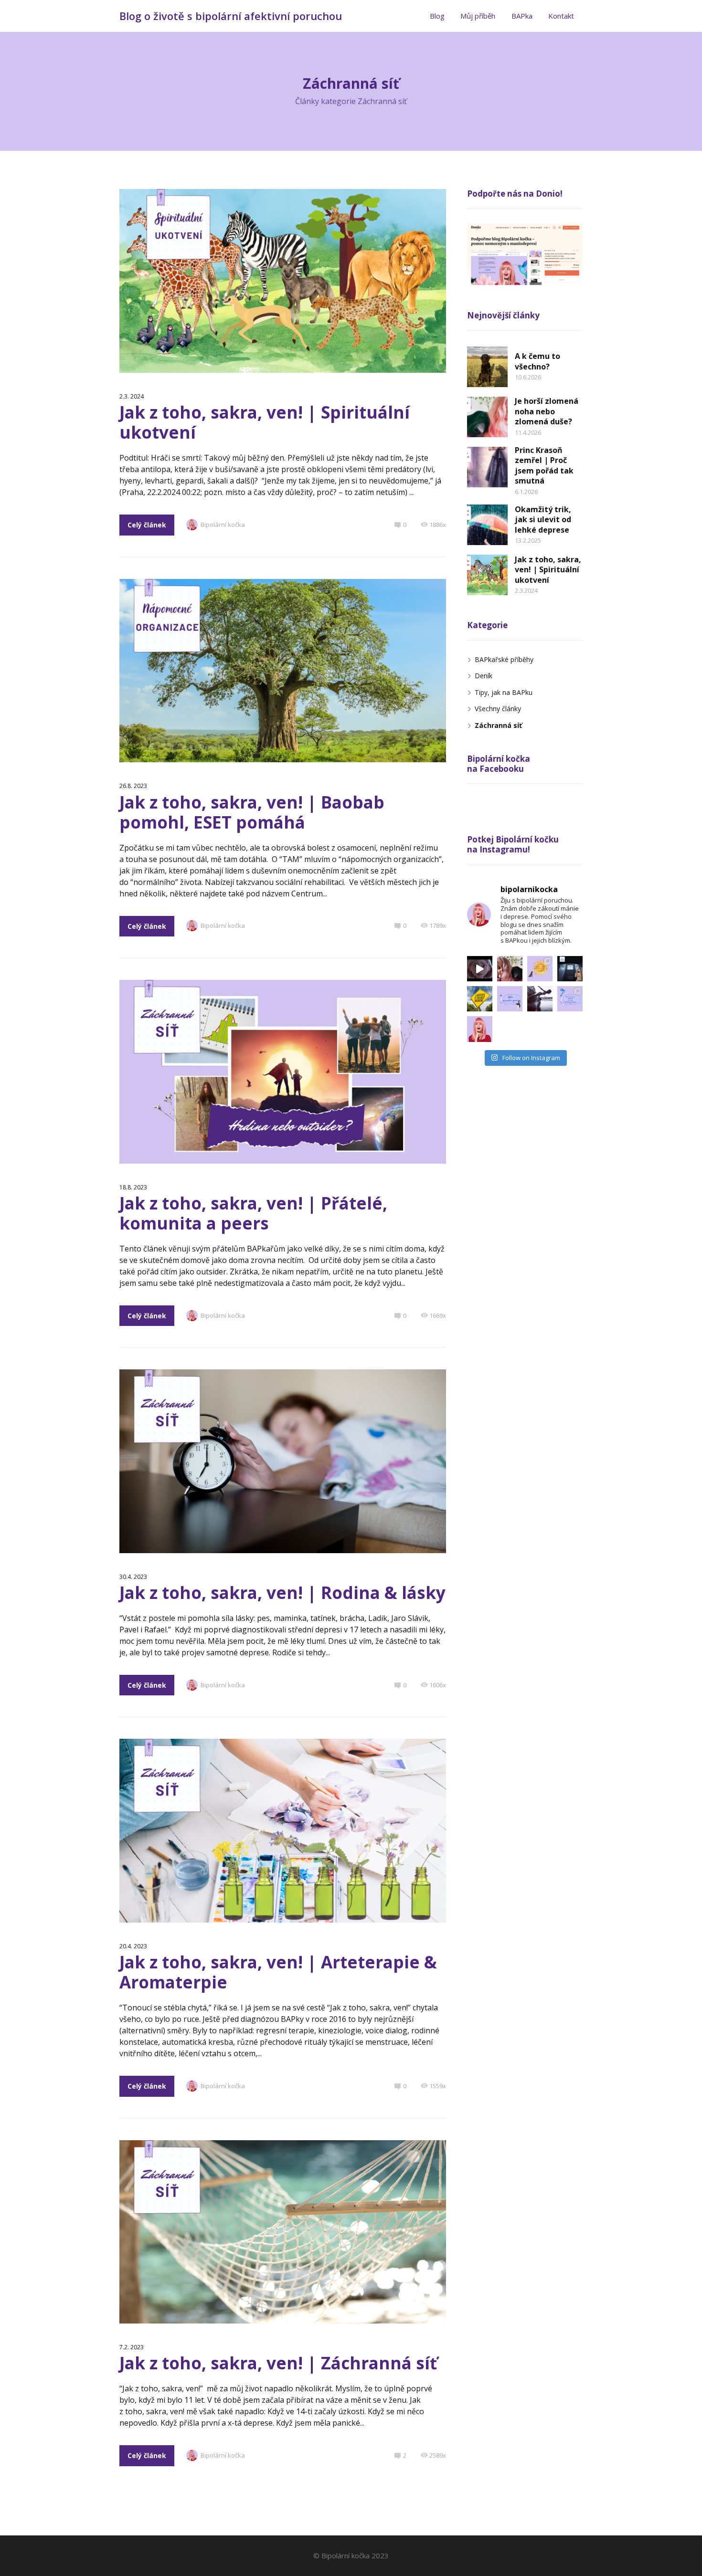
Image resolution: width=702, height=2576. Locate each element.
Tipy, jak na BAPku (504, 692)
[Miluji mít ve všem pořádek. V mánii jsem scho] (540, 999)
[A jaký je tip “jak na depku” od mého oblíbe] (480, 999)
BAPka (522, 16)
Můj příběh (478, 16)
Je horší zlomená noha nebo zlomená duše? (547, 411)
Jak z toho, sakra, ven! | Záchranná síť (278, 2363)
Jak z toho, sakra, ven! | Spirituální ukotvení (265, 422)
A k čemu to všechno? (537, 361)
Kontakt (561, 16)
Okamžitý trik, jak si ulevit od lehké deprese (543, 520)
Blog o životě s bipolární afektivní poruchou (231, 16)
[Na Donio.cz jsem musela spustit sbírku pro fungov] (570, 969)
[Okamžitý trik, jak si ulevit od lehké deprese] (487, 525)
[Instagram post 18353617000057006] (480, 1029)
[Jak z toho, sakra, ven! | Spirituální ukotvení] (487, 575)
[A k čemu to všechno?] (487, 367)
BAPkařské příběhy (504, 659)
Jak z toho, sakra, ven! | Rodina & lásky (282, 1593)
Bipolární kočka (223, 525)
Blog (437, 16)
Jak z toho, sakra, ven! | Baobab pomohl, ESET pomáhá (252, 812)
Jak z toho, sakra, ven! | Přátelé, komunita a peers (253, 1213)
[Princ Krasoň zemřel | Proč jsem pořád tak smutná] (487, 467)
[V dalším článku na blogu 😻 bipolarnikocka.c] (540, 969)
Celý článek (147, 525)
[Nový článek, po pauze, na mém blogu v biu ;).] (510, 999)
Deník (484, 676)
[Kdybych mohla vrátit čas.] (480, 969)
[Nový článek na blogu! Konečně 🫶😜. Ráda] (510, 969)
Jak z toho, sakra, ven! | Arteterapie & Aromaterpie (278, 1972)
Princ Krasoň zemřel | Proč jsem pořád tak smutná (544, 466)
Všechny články (498, 709)
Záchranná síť (498, 725)
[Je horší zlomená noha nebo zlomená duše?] (487, 417)
